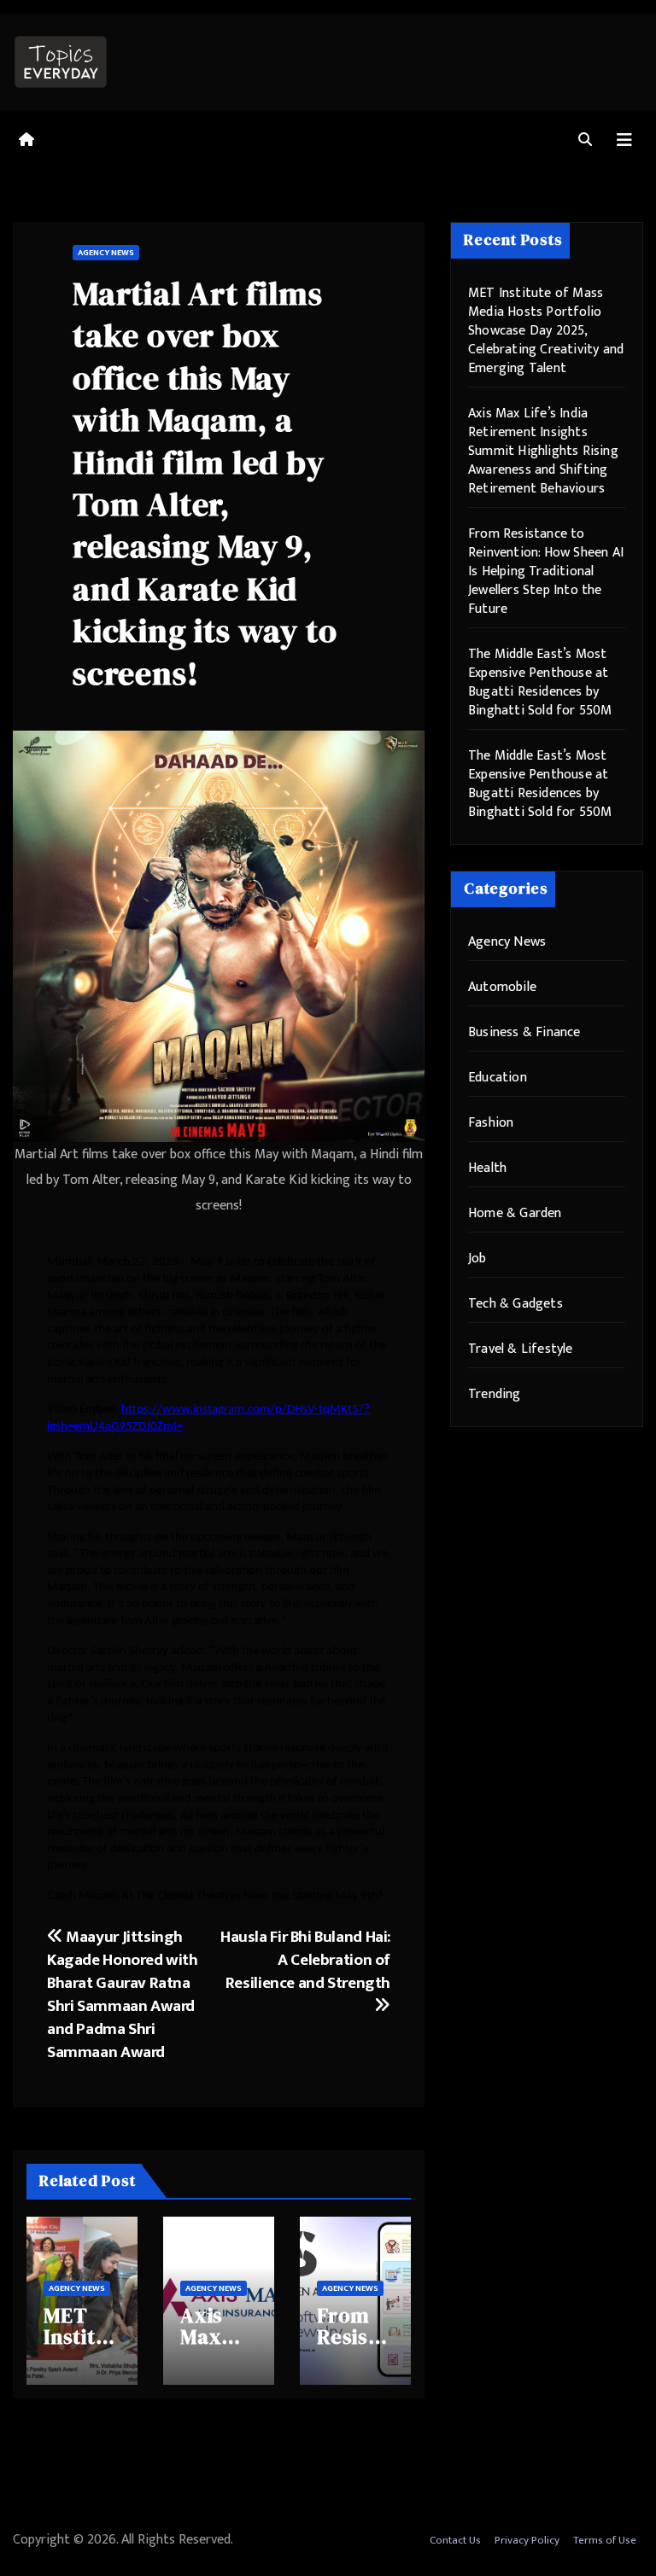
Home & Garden (515, 1213)
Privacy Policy (527, 2540)
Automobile (502, 987)
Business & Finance (524, 1032)
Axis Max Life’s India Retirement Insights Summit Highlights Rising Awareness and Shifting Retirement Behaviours (543, 451)
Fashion (491, 1123)
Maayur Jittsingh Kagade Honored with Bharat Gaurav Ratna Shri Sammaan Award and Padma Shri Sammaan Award (123, 1994)
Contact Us (455, 2540)
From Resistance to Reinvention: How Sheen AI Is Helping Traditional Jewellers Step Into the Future (546, 571)
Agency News (106, 253)
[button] (585, 140)
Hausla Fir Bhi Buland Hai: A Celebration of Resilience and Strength (305, 1960)
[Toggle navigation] (624, 140)
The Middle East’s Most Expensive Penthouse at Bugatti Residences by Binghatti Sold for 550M (540, 682)
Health (487, 1168)
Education (498, 1078)
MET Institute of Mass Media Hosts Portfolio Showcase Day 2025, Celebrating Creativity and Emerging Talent (546, 331)
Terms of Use (605, 2540)
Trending (495, 1394)
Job (477, 1259)
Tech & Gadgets (515, 1304)
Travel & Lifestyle (521, 1349)
